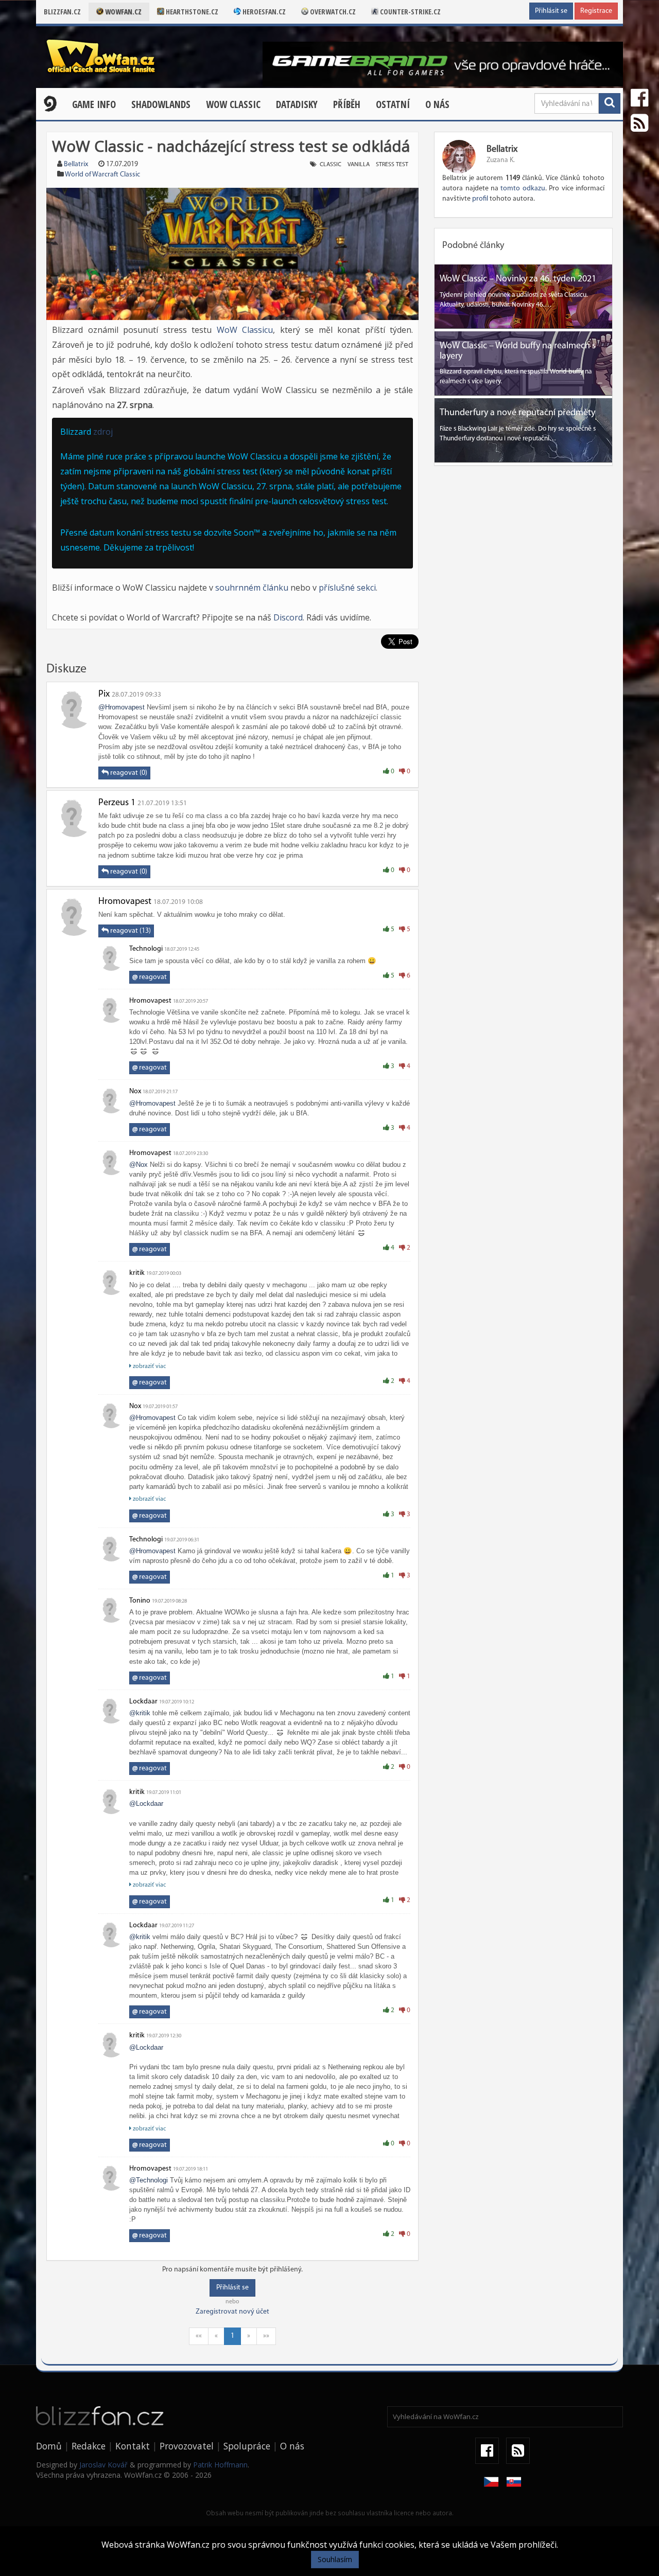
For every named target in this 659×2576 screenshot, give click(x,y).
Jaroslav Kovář (103, 2465)
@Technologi (149, 2180)
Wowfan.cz (123, 12)
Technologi (146, 949)
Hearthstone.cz (191, 12)
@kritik (140, 1713)
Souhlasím (335, 2559)
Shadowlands (161, 104)
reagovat (150, 977)
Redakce (89, 2446)
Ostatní (393, 104)
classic (331, 165)
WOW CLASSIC (233, 104)
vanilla (359, 165)
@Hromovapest (122, 707)
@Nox (138, 1165)
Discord (288, 617)
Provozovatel (187, 2446)
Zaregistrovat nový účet (232, 2312)
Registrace (596, 11)
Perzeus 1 (117, 803)
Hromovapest (125, 902)
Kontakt (133, 2446)
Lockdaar (143, 1702)
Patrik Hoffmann (220, 2465)
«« (199, 2336)
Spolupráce (247, 2446)
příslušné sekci (347, 588)
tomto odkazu (523, 189)
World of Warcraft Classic (102, 175)
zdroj (103, 432)
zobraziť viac (149, 1366)
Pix (104, 695)
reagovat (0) (128, 773)
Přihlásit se (551, 11)
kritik (137, 1273)
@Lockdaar (146, 1804)
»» (266, 2336)
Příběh (347, 104)
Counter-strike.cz (410, 12)
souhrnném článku (252, 588)
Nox (135, 1091)
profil (480, 199)
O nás (437, 104)
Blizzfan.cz (62, 12)
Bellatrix (76, 164)
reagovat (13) (130, 931)
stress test (392, 165)
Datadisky (297, 104)
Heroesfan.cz (263, 12)
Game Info (94, 104)
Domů (49, 2446)
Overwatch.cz (332, 12)
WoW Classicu (245, 330)
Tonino (140, 1601)
